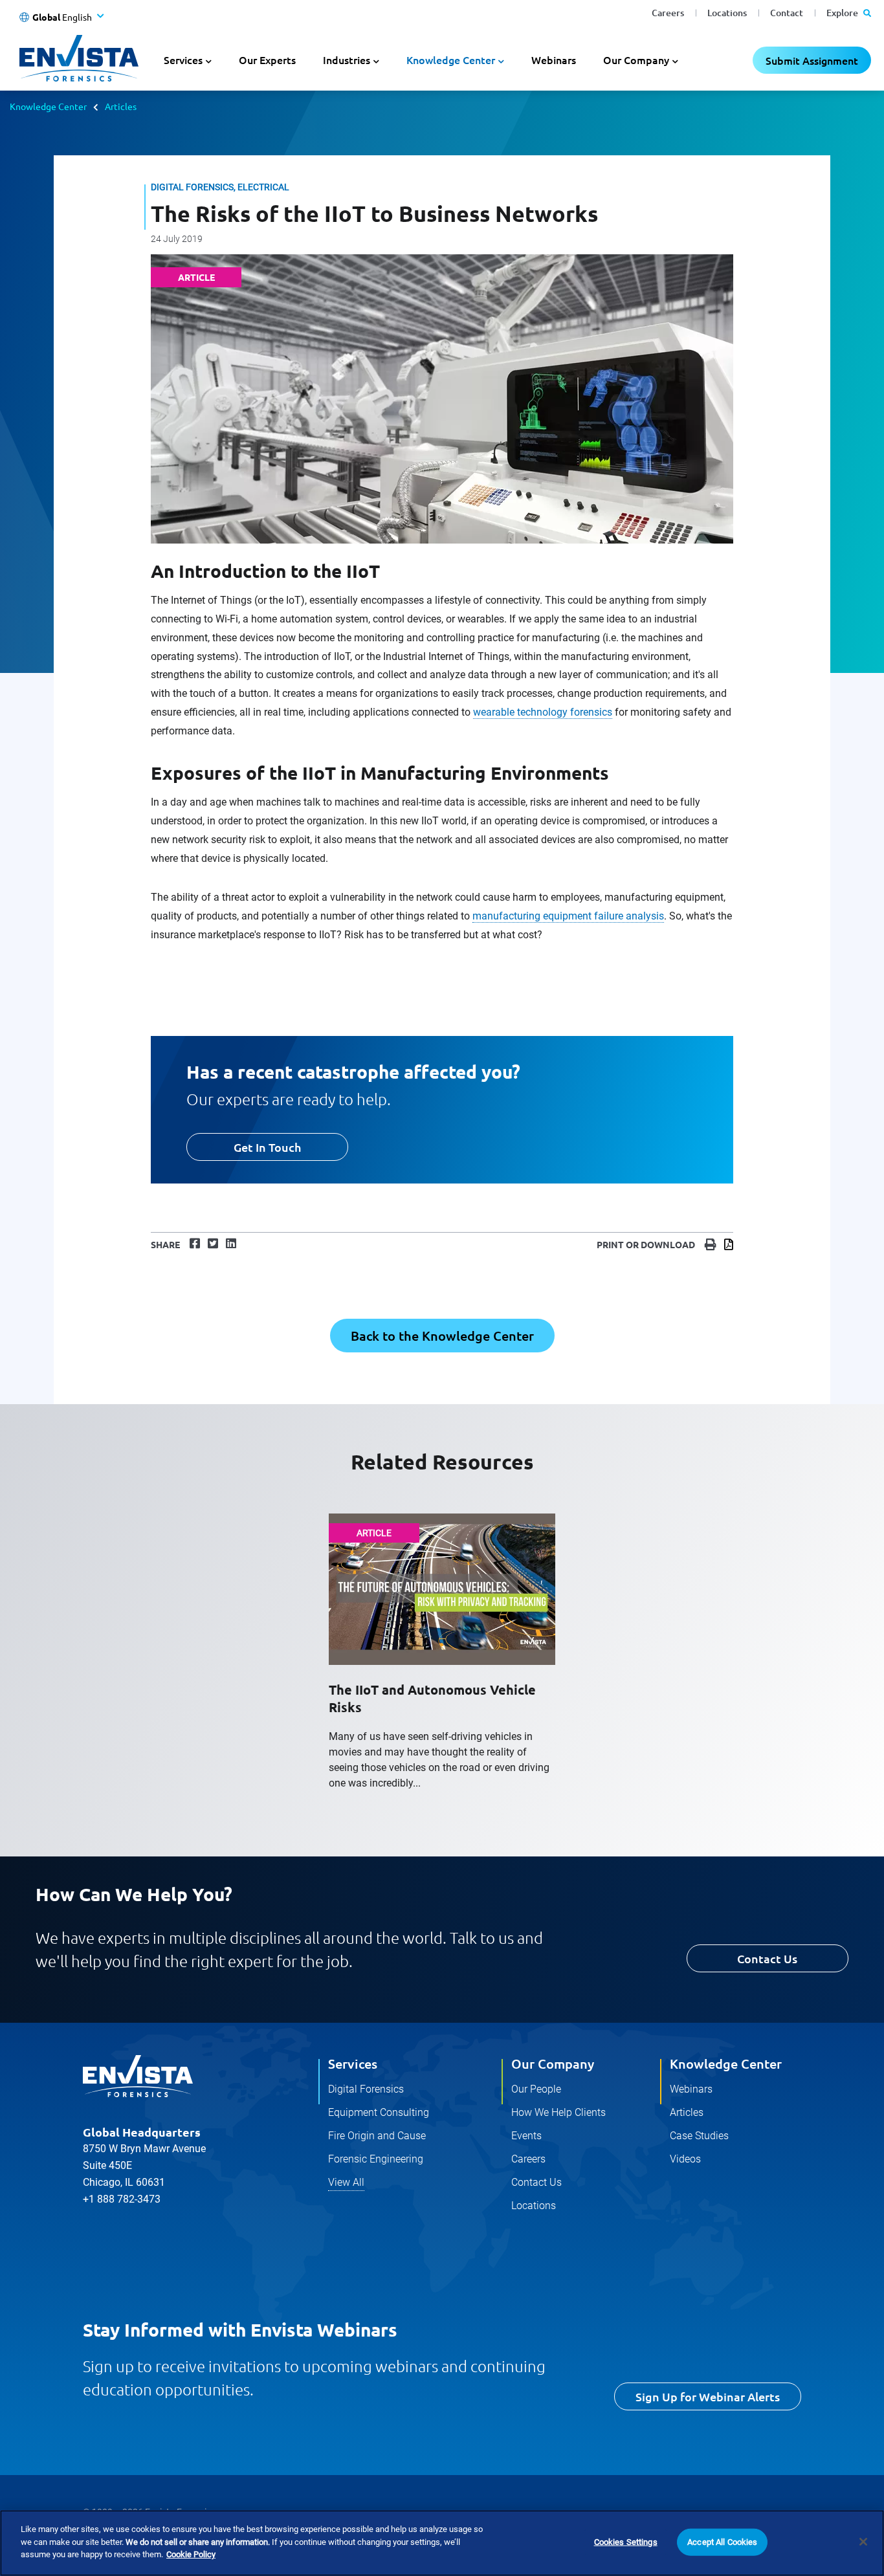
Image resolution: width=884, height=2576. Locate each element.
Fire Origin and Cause (377, 2136)
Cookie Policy (191, 2554)
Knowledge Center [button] (451, 60)
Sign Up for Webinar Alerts (708, 2396)
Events (526, 2136)
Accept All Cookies (722, 2542)
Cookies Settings (626, 2542)
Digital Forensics (366, 2089)
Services (353, 2064)
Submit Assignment (812, 60)
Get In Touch (267, 1147)
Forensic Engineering (376, 2159)
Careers (668, 13)
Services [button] (183, 60)
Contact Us (767, 1958)
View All (346, 2182)
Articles (121, 106)
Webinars (554, 60)
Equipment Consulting (379, 2112)
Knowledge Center (48, 106)
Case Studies (699, 2136)
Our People (536, 2089)
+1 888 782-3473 (122, 2199)
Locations (727, 13)
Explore (843, 13)
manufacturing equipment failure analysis (568, 916)
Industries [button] (347, 60)
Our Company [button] (636, 60)
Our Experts (267, 60)
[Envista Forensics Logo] (138, 2076)
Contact (787, 13)
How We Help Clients (558, 2112)
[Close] (863, 2542)
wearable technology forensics (543, 712)
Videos (685, 2159)
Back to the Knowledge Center (442, 1336)
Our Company (553, 2064)
